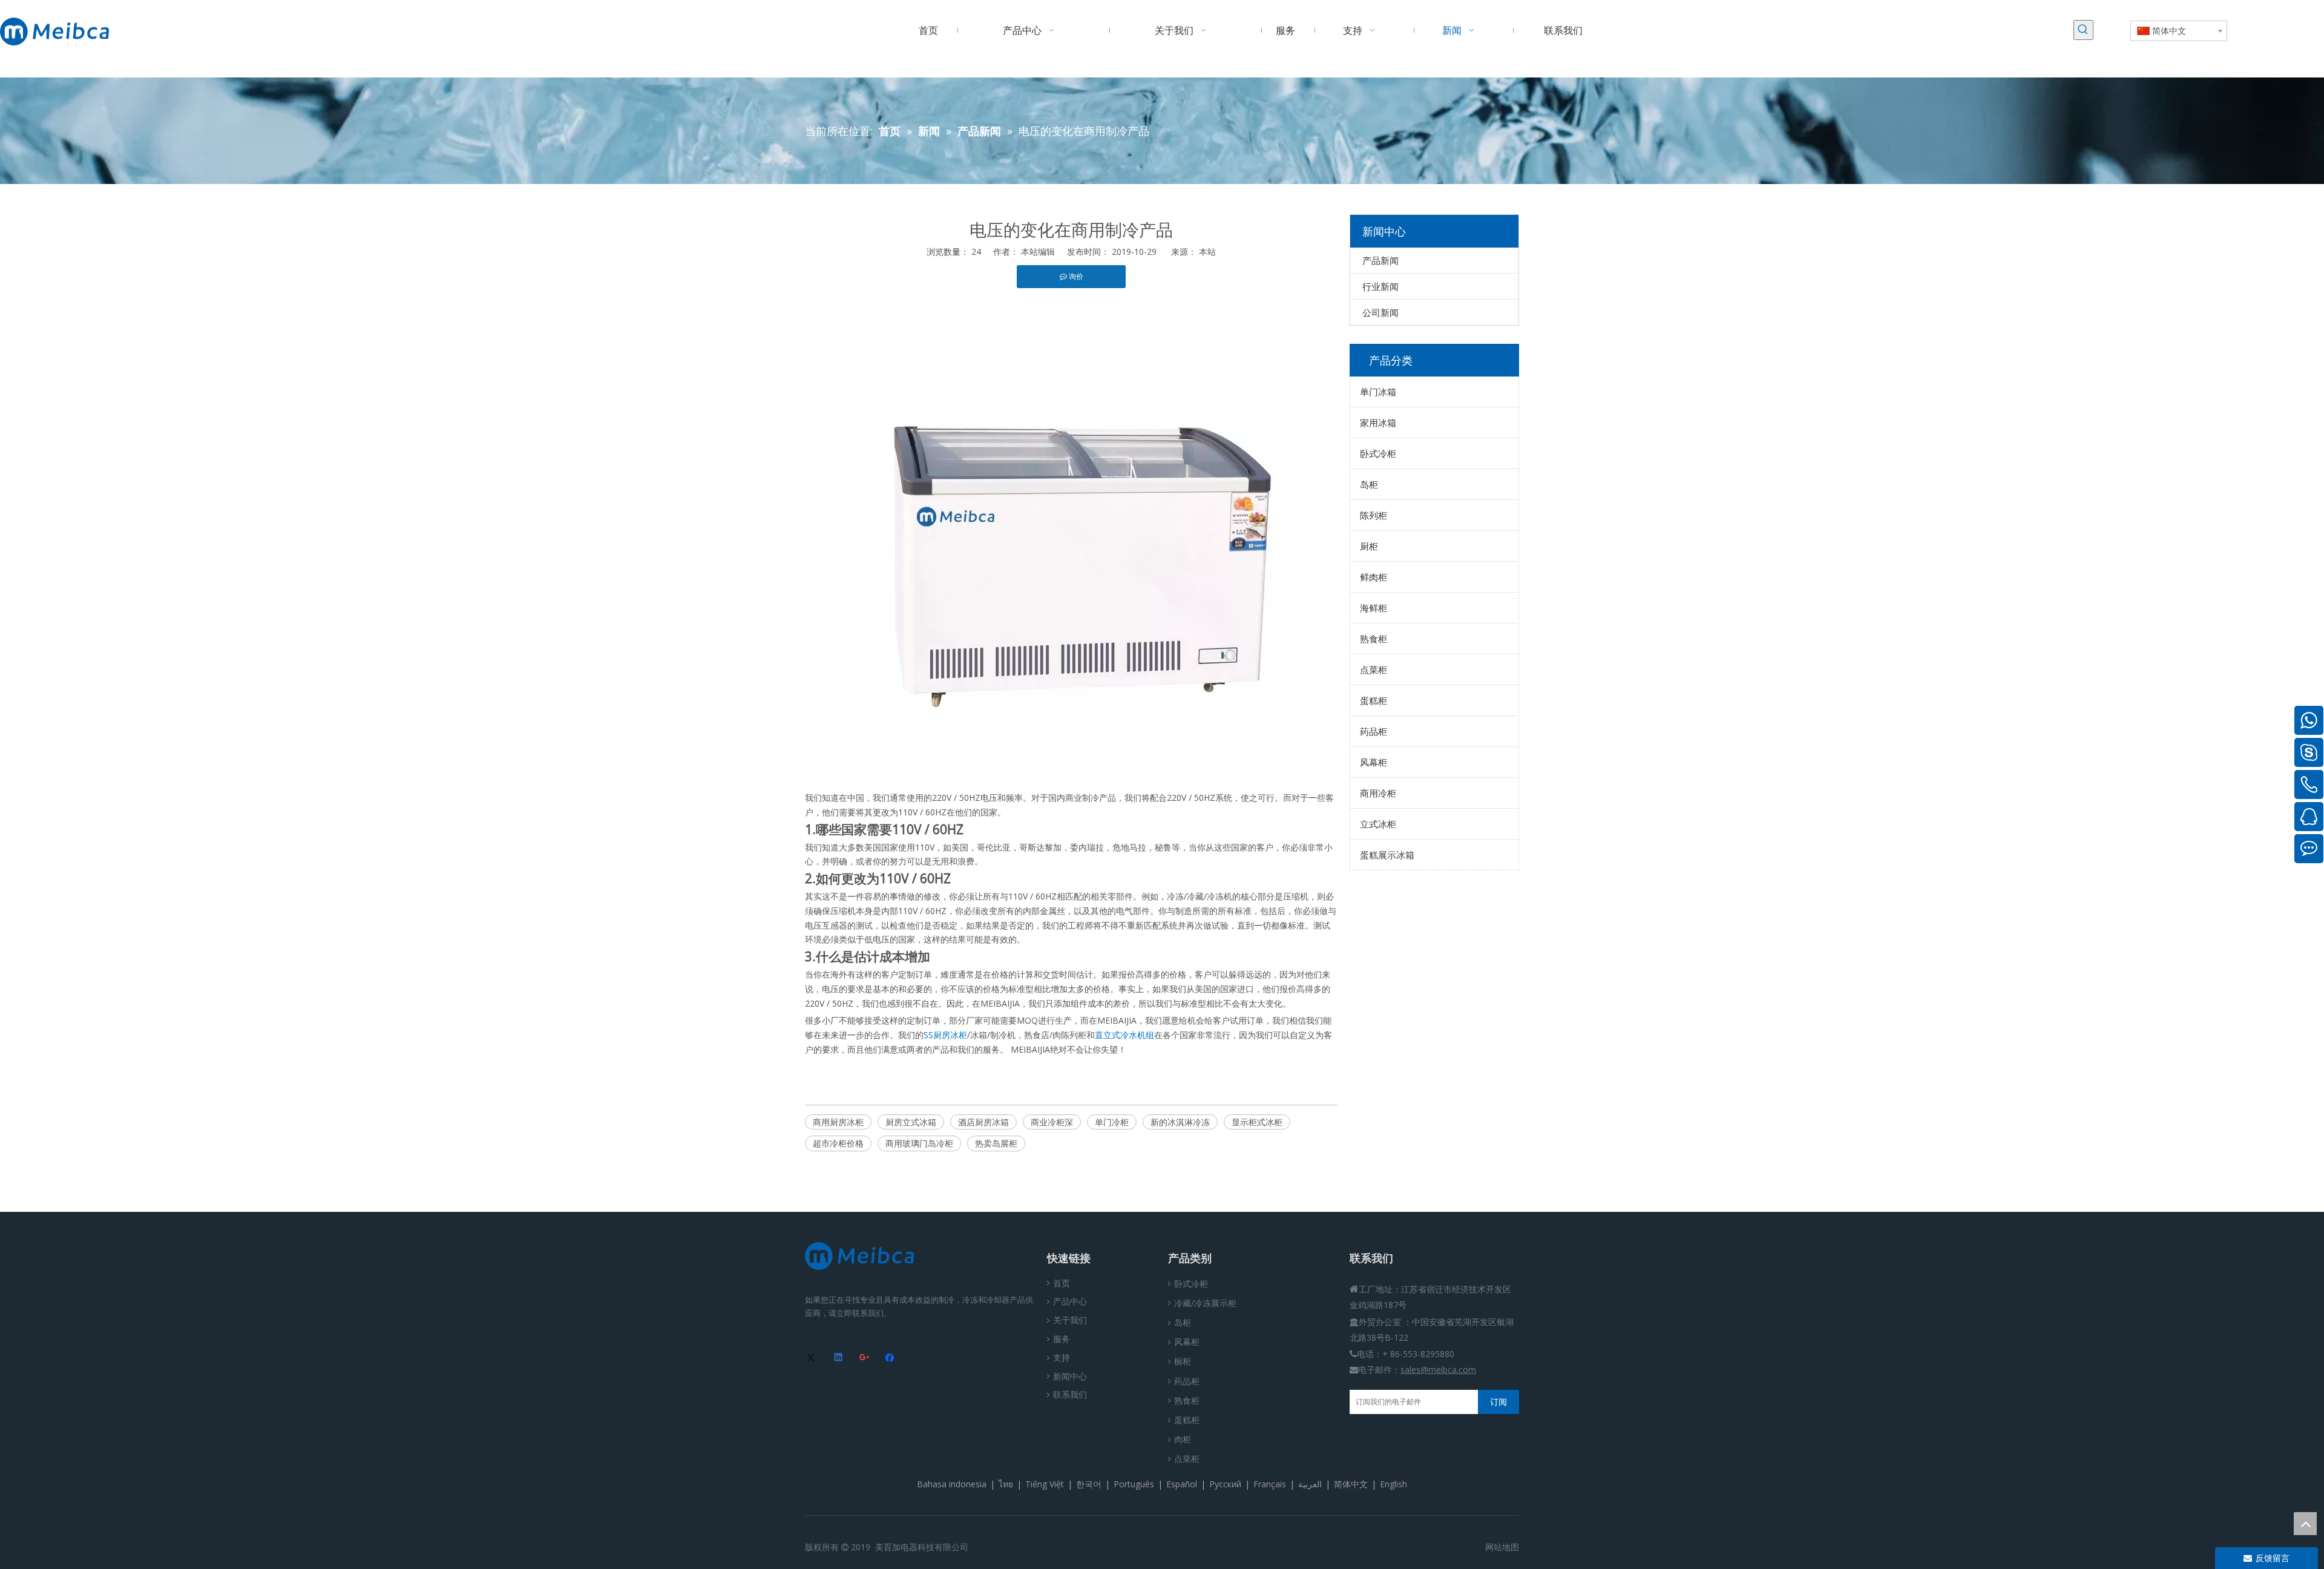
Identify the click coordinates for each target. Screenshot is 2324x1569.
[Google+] (865, 1358)
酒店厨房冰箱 (983, 1122)
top (2305, 1524)
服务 (1062, 1339)
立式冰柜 (1378, 824)
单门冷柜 (1112, 1122)
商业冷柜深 (1052, 1122)
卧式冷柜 (1378, 453)
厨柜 (1369, 546)
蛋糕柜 (1374, 700)
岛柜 (1369, 484)
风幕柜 (1374, 762)
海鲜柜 (1374, 608)
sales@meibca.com (1438, 1370)
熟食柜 (1374, 639)
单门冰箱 (1378, 392)
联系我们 (1070, 1394)
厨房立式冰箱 (911, 1122)
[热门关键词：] (2083, 30)
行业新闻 (1380, 286)
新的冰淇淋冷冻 (1180, 1122)
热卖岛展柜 (996, 1143)
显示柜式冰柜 (1257, 1122)
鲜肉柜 (1374, 577)
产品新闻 (1380, 260)
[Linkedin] (839, 1358)
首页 (1062, 1283)
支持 (1062, 1357)
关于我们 (1070, 1320)
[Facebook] (891, 1358)
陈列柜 (1374, 515)
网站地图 (1502, 1547)
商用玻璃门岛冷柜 (919, 1143)
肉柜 (1183, 1439)
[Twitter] (813, 1358)
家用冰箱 (1378, 423)
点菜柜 (1374, 669)
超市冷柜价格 (838, 1143)
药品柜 (1374, 731)
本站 (1207, 252)
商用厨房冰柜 (838, 1122)
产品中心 (1070, 1301)
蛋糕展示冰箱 (1387, 855)
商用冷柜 (1378, 793)
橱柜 (1183, 1361)
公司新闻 (1380, 312)
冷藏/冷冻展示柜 (1205, 1303)
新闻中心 (1070, 1376)
